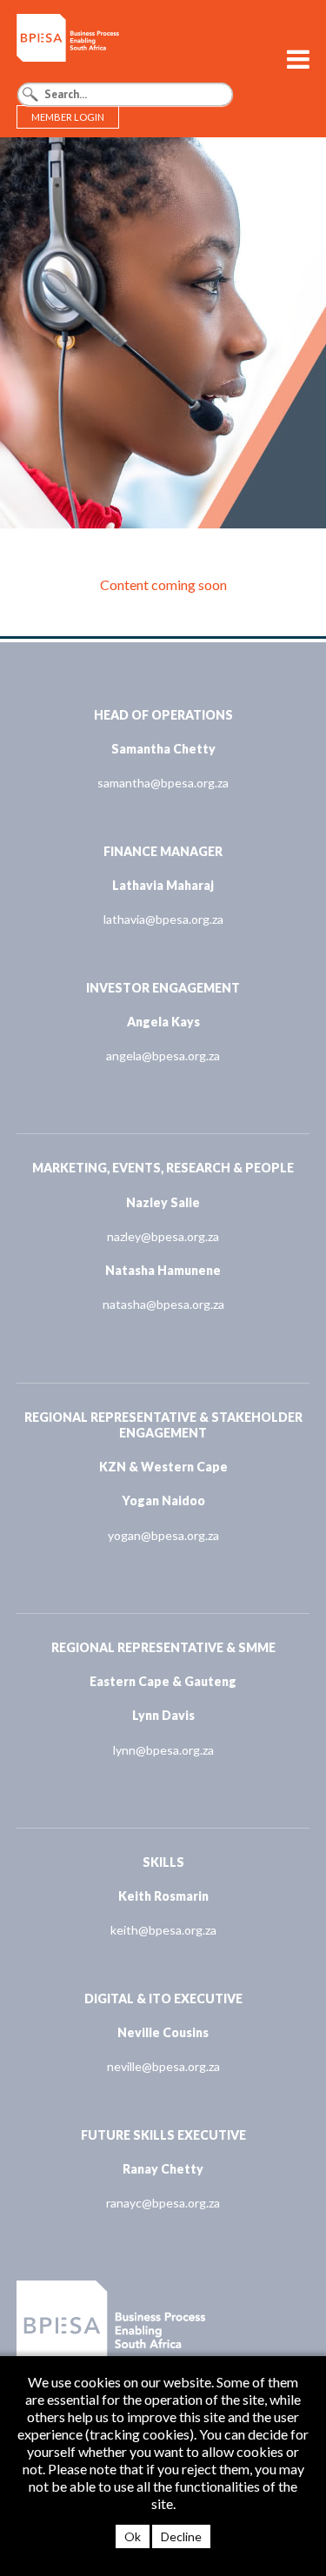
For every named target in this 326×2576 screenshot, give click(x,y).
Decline (181, 2536)
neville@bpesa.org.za (163, 2066)
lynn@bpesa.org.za (163, 1750)
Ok (133, 2536)
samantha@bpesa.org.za (163, 783)
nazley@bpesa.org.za (163, 1236)
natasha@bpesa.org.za (163, 1304)
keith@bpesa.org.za (163, 1930)
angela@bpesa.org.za (163, 1056)
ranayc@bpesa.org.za (163, 2203)
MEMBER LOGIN (68, 117)
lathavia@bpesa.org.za (163, 919)
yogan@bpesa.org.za (163, 1535)
